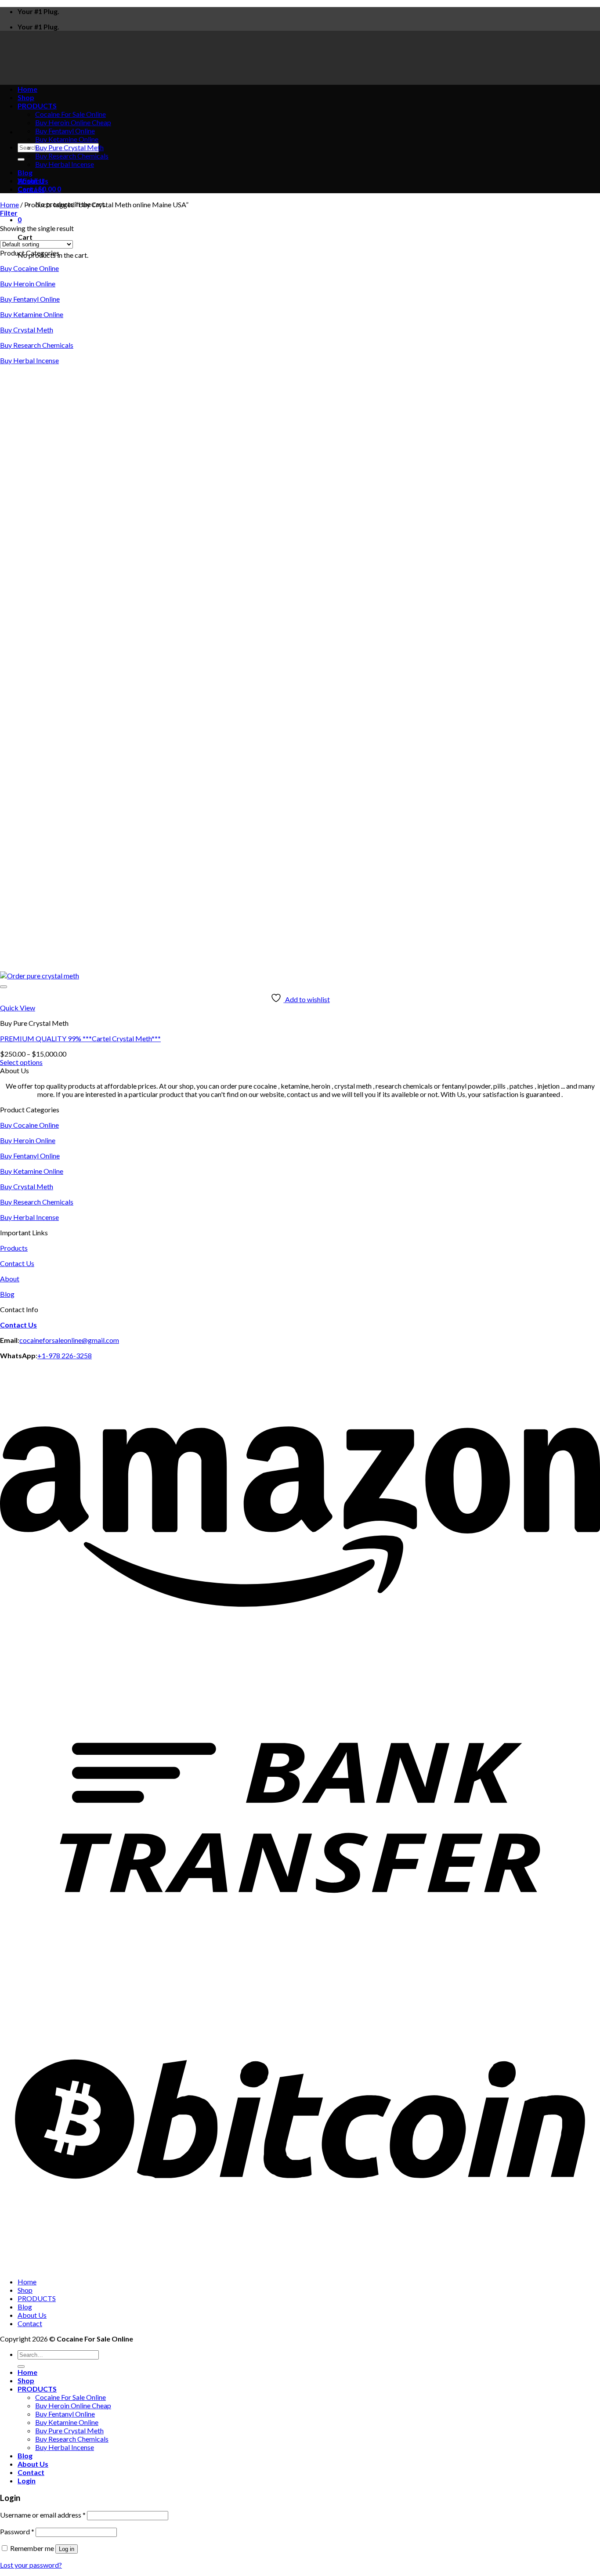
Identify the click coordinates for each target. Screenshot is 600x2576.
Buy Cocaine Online (29, 268)
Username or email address (43, 2515)
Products (14, 1248)
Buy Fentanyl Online (65, 131)
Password (17, 2531)
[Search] (21, 159)
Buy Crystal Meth (27, 330)
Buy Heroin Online (28, 283)
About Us (33, 181)
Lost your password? (31, 2565)
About (10, 1279)
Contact (31, 189)
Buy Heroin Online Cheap (73, 122)
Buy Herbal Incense (65, 164)
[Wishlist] (4, 987)
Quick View (18, 1008)
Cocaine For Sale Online (70, 2397)
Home (9, 204)
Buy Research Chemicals (72, 156)
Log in (67, 2549)
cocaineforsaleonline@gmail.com (69, 1340)
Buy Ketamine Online (67, 139)
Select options (21, 1062)
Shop (25, 2290)
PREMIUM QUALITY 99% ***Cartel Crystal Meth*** (80, 1038)
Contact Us (17, 1263)
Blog (25, 172)
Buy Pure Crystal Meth (69, 147)
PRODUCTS (37, 2298)
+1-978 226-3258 (65, 1355)
